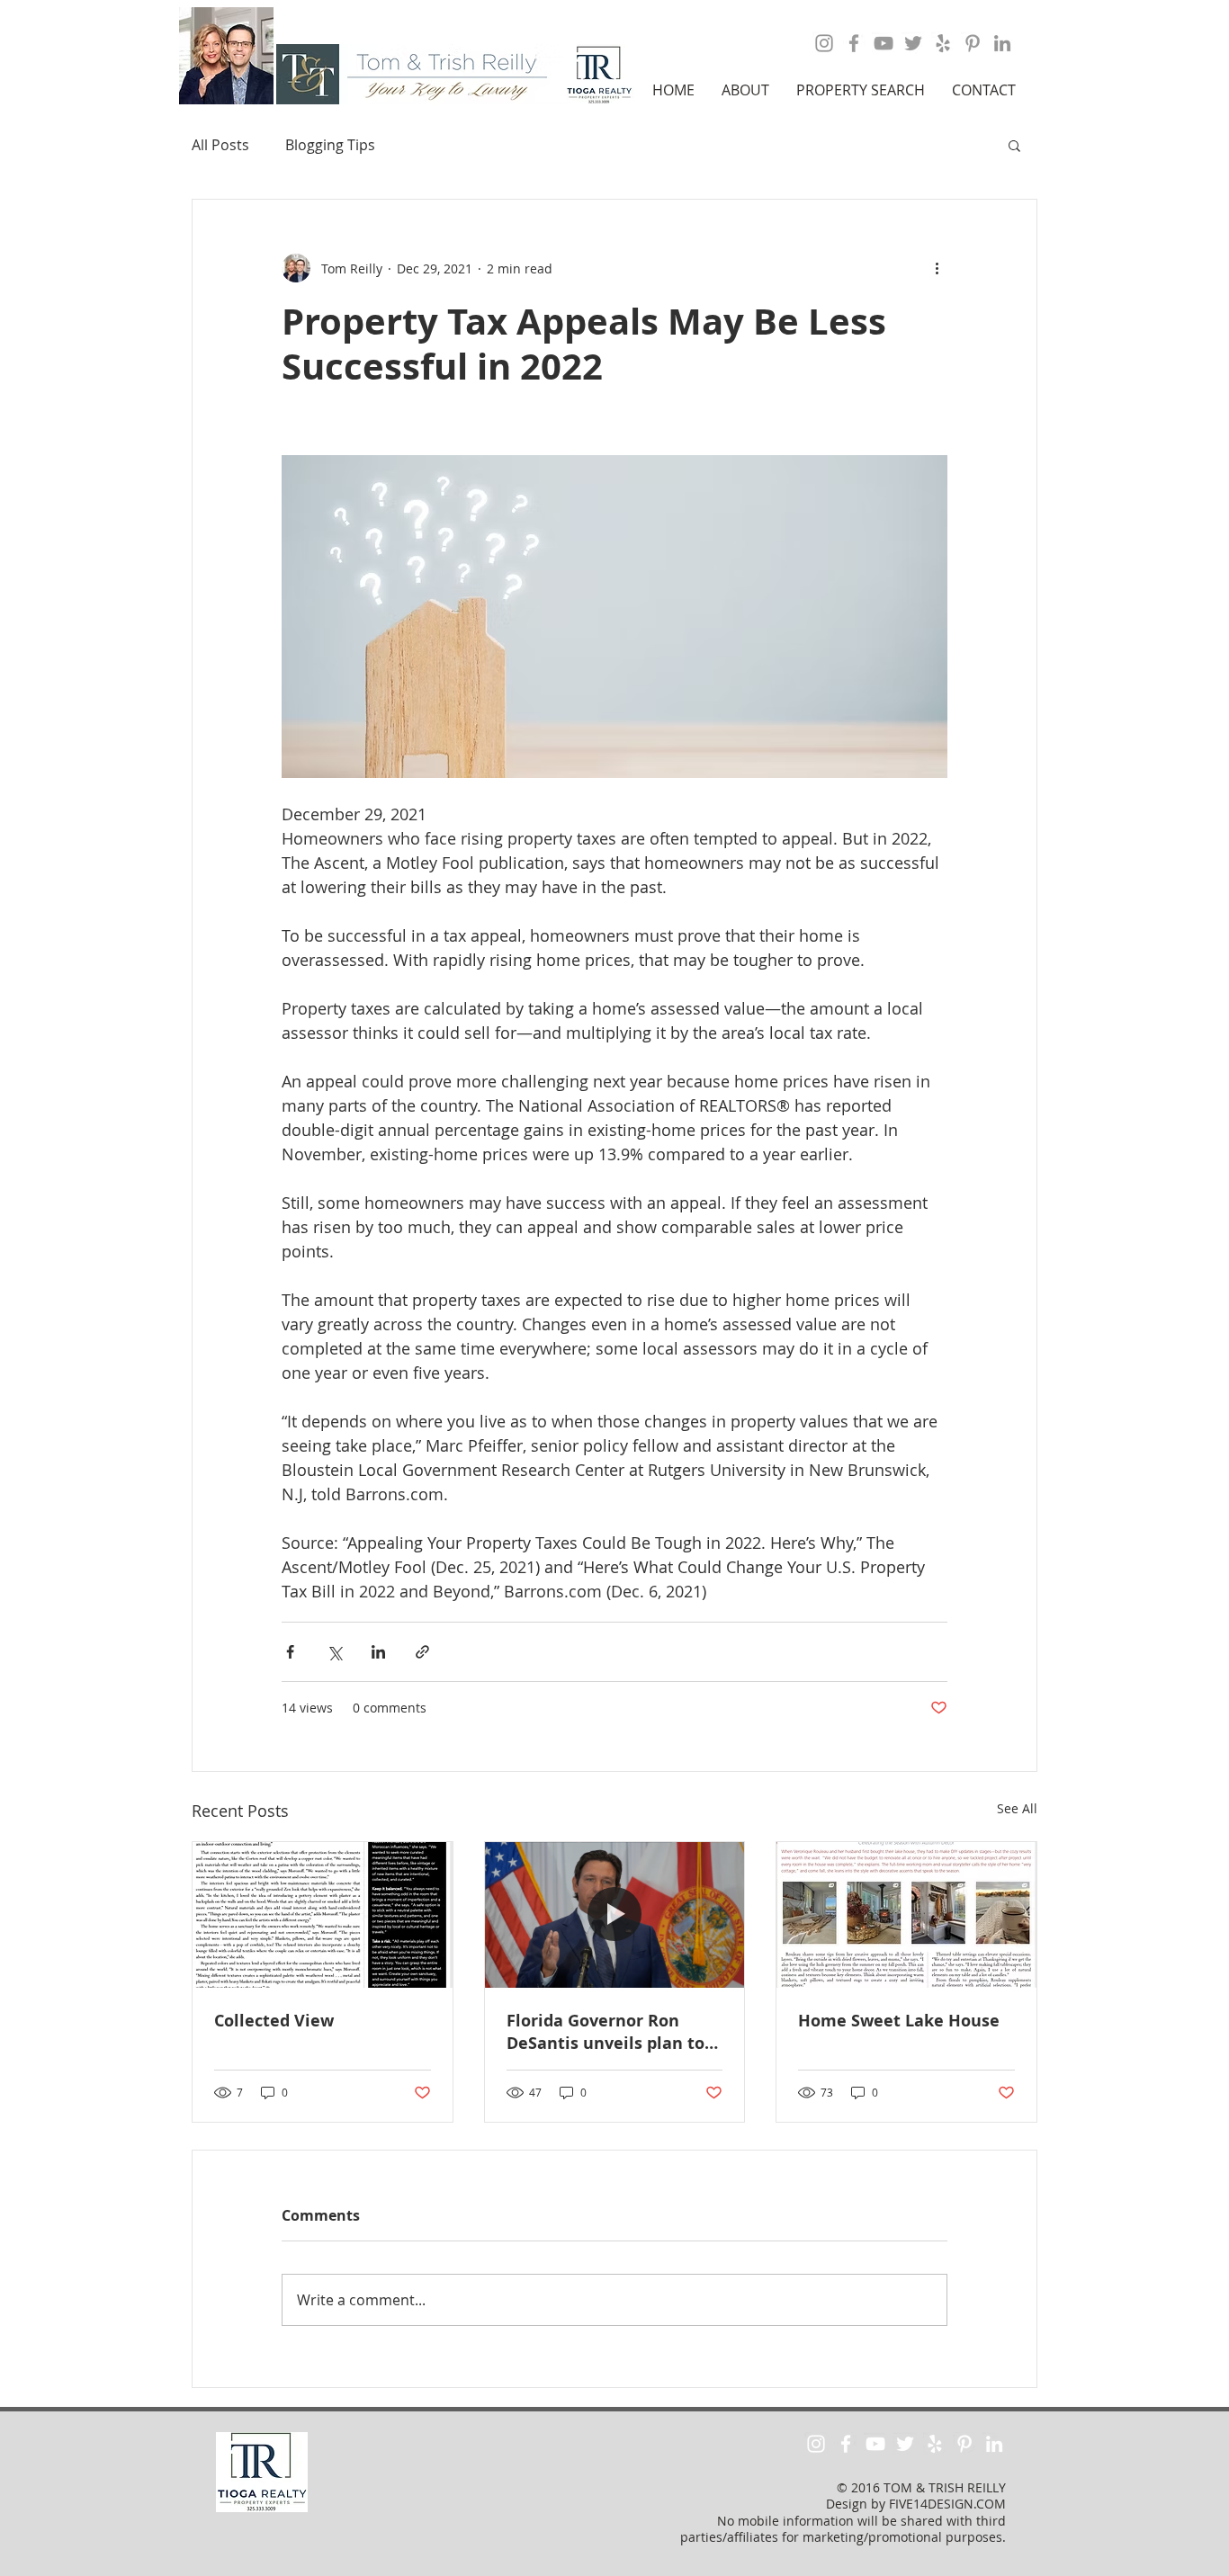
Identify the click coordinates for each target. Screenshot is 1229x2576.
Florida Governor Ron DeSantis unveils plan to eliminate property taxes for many (608, 2032)
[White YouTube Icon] (875, 2444)
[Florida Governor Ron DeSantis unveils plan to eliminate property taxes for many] (615, 1915)
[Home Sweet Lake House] (906, 1915)
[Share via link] (422, 1652)
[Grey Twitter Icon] (913, 43)
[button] (745, 90)
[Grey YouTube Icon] (884, 43)
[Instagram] (824, 43)
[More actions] (937, 268)
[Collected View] (323, 1915)
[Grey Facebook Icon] (854, 43)
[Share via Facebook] (290, 1652)
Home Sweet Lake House (899, 2021)
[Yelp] (943, 43)
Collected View (274, 2021)
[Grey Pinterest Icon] (973, 43)
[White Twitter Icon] (905, 2444)
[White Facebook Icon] (846, 2444)
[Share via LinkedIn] (378, 1652)
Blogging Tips (330, 145)
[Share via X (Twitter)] (334, 1652)
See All (1017, 1808)
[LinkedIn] (1002, 43)
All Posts (220, 145)
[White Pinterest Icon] (964, 2444)
